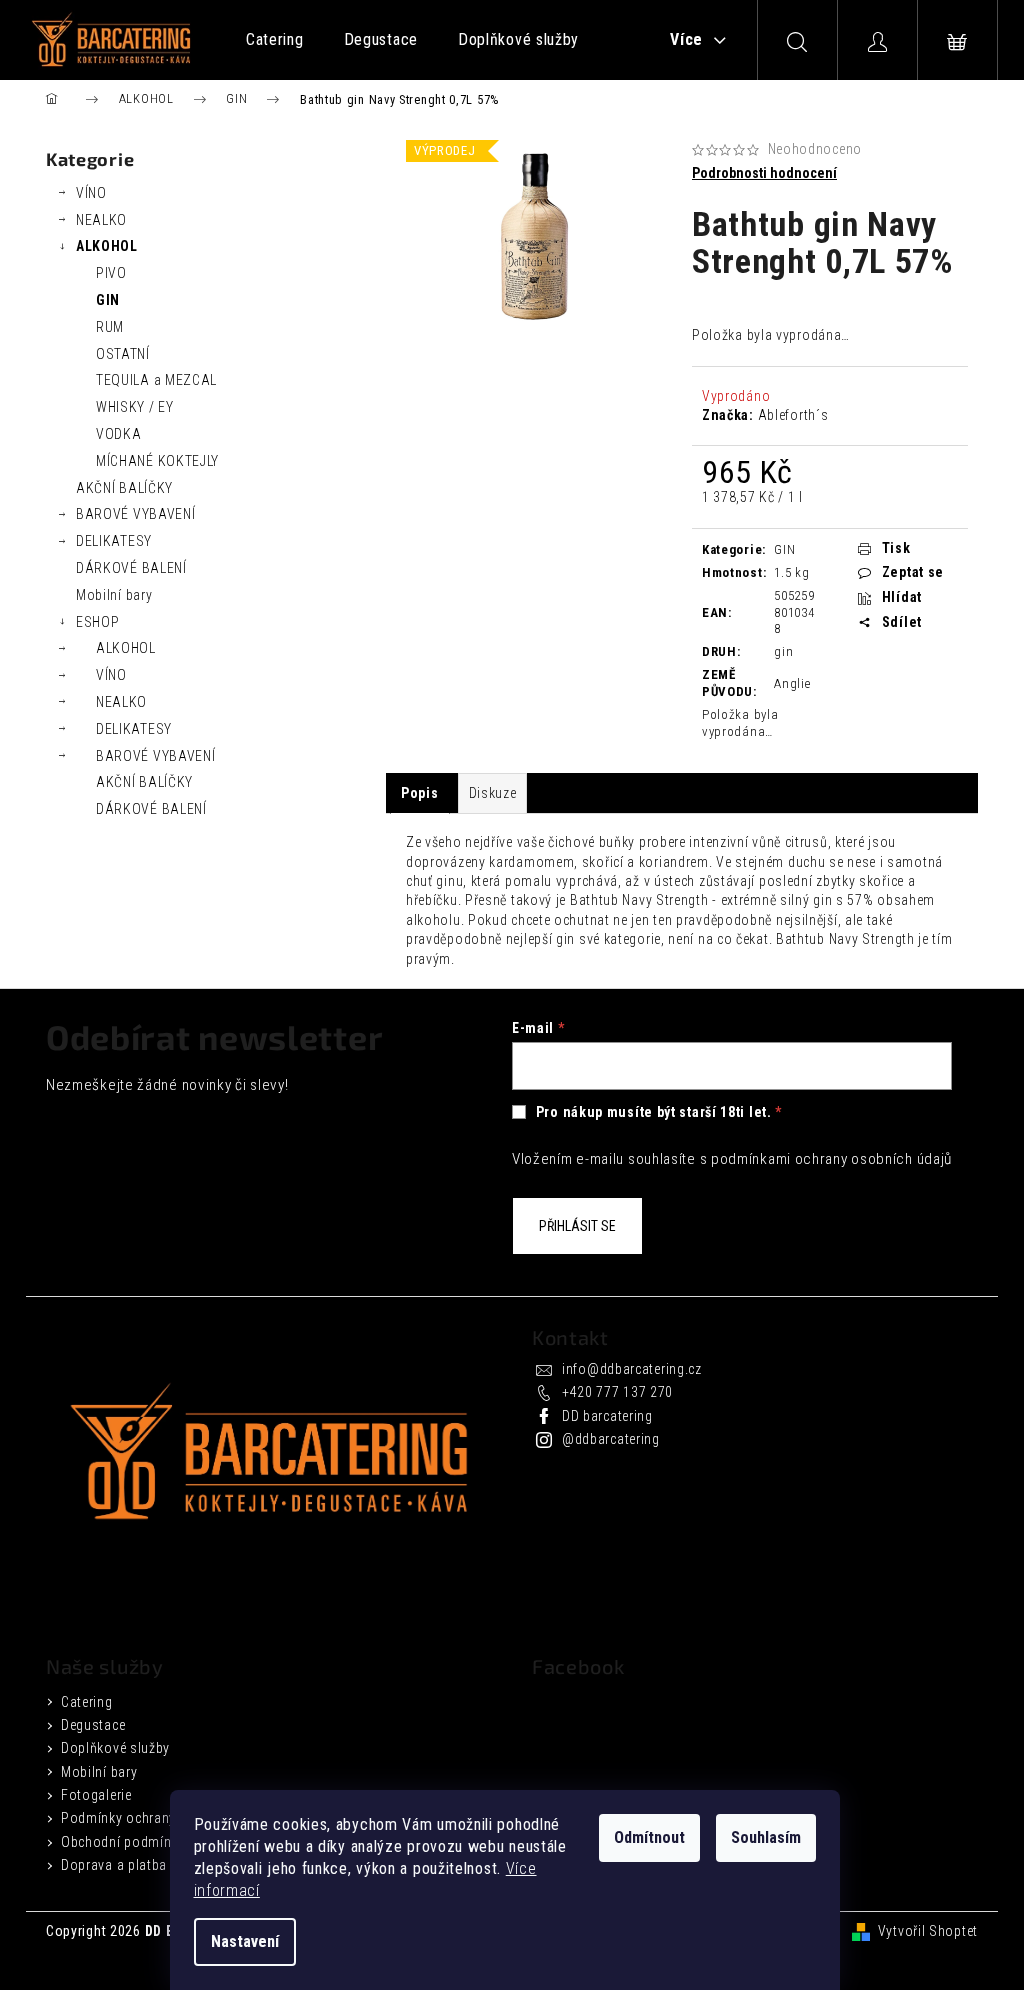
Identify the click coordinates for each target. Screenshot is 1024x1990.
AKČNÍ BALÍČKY (124, 488)
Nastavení (245, 1941)
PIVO (111, 273)
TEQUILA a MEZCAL (156, 380)
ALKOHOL (107, 246)
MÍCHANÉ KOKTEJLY (157, 461)
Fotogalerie (96, 1795)
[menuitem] (275, 40)
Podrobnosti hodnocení (764, 173)
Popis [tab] (420, 793)
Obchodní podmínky (123, 1842)
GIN (108, 300)
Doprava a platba (114, 1865)
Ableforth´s (793, 415)
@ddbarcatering (611, 1439)
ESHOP (98, 622)
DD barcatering (607, 1416)
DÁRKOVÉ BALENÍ (131, 568)
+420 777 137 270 (617, 1392)
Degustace (93, 1725)
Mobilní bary (114, 595)
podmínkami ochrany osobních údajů (831, 1159)
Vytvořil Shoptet (928, 1931)
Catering (87, 1702)
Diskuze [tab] (493, 793)
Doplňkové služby (115, 1748)
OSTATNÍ (123, 354)
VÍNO (91, 193)
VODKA (119, 434)
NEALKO (101, 220)
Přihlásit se (577, 1226)
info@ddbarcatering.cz (632, 1369)
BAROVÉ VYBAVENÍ (136, 514)
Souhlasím (766, 1837)
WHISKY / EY (135, 407)
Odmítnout (649, 1837)
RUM (110, 327)
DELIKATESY (114, 541)
